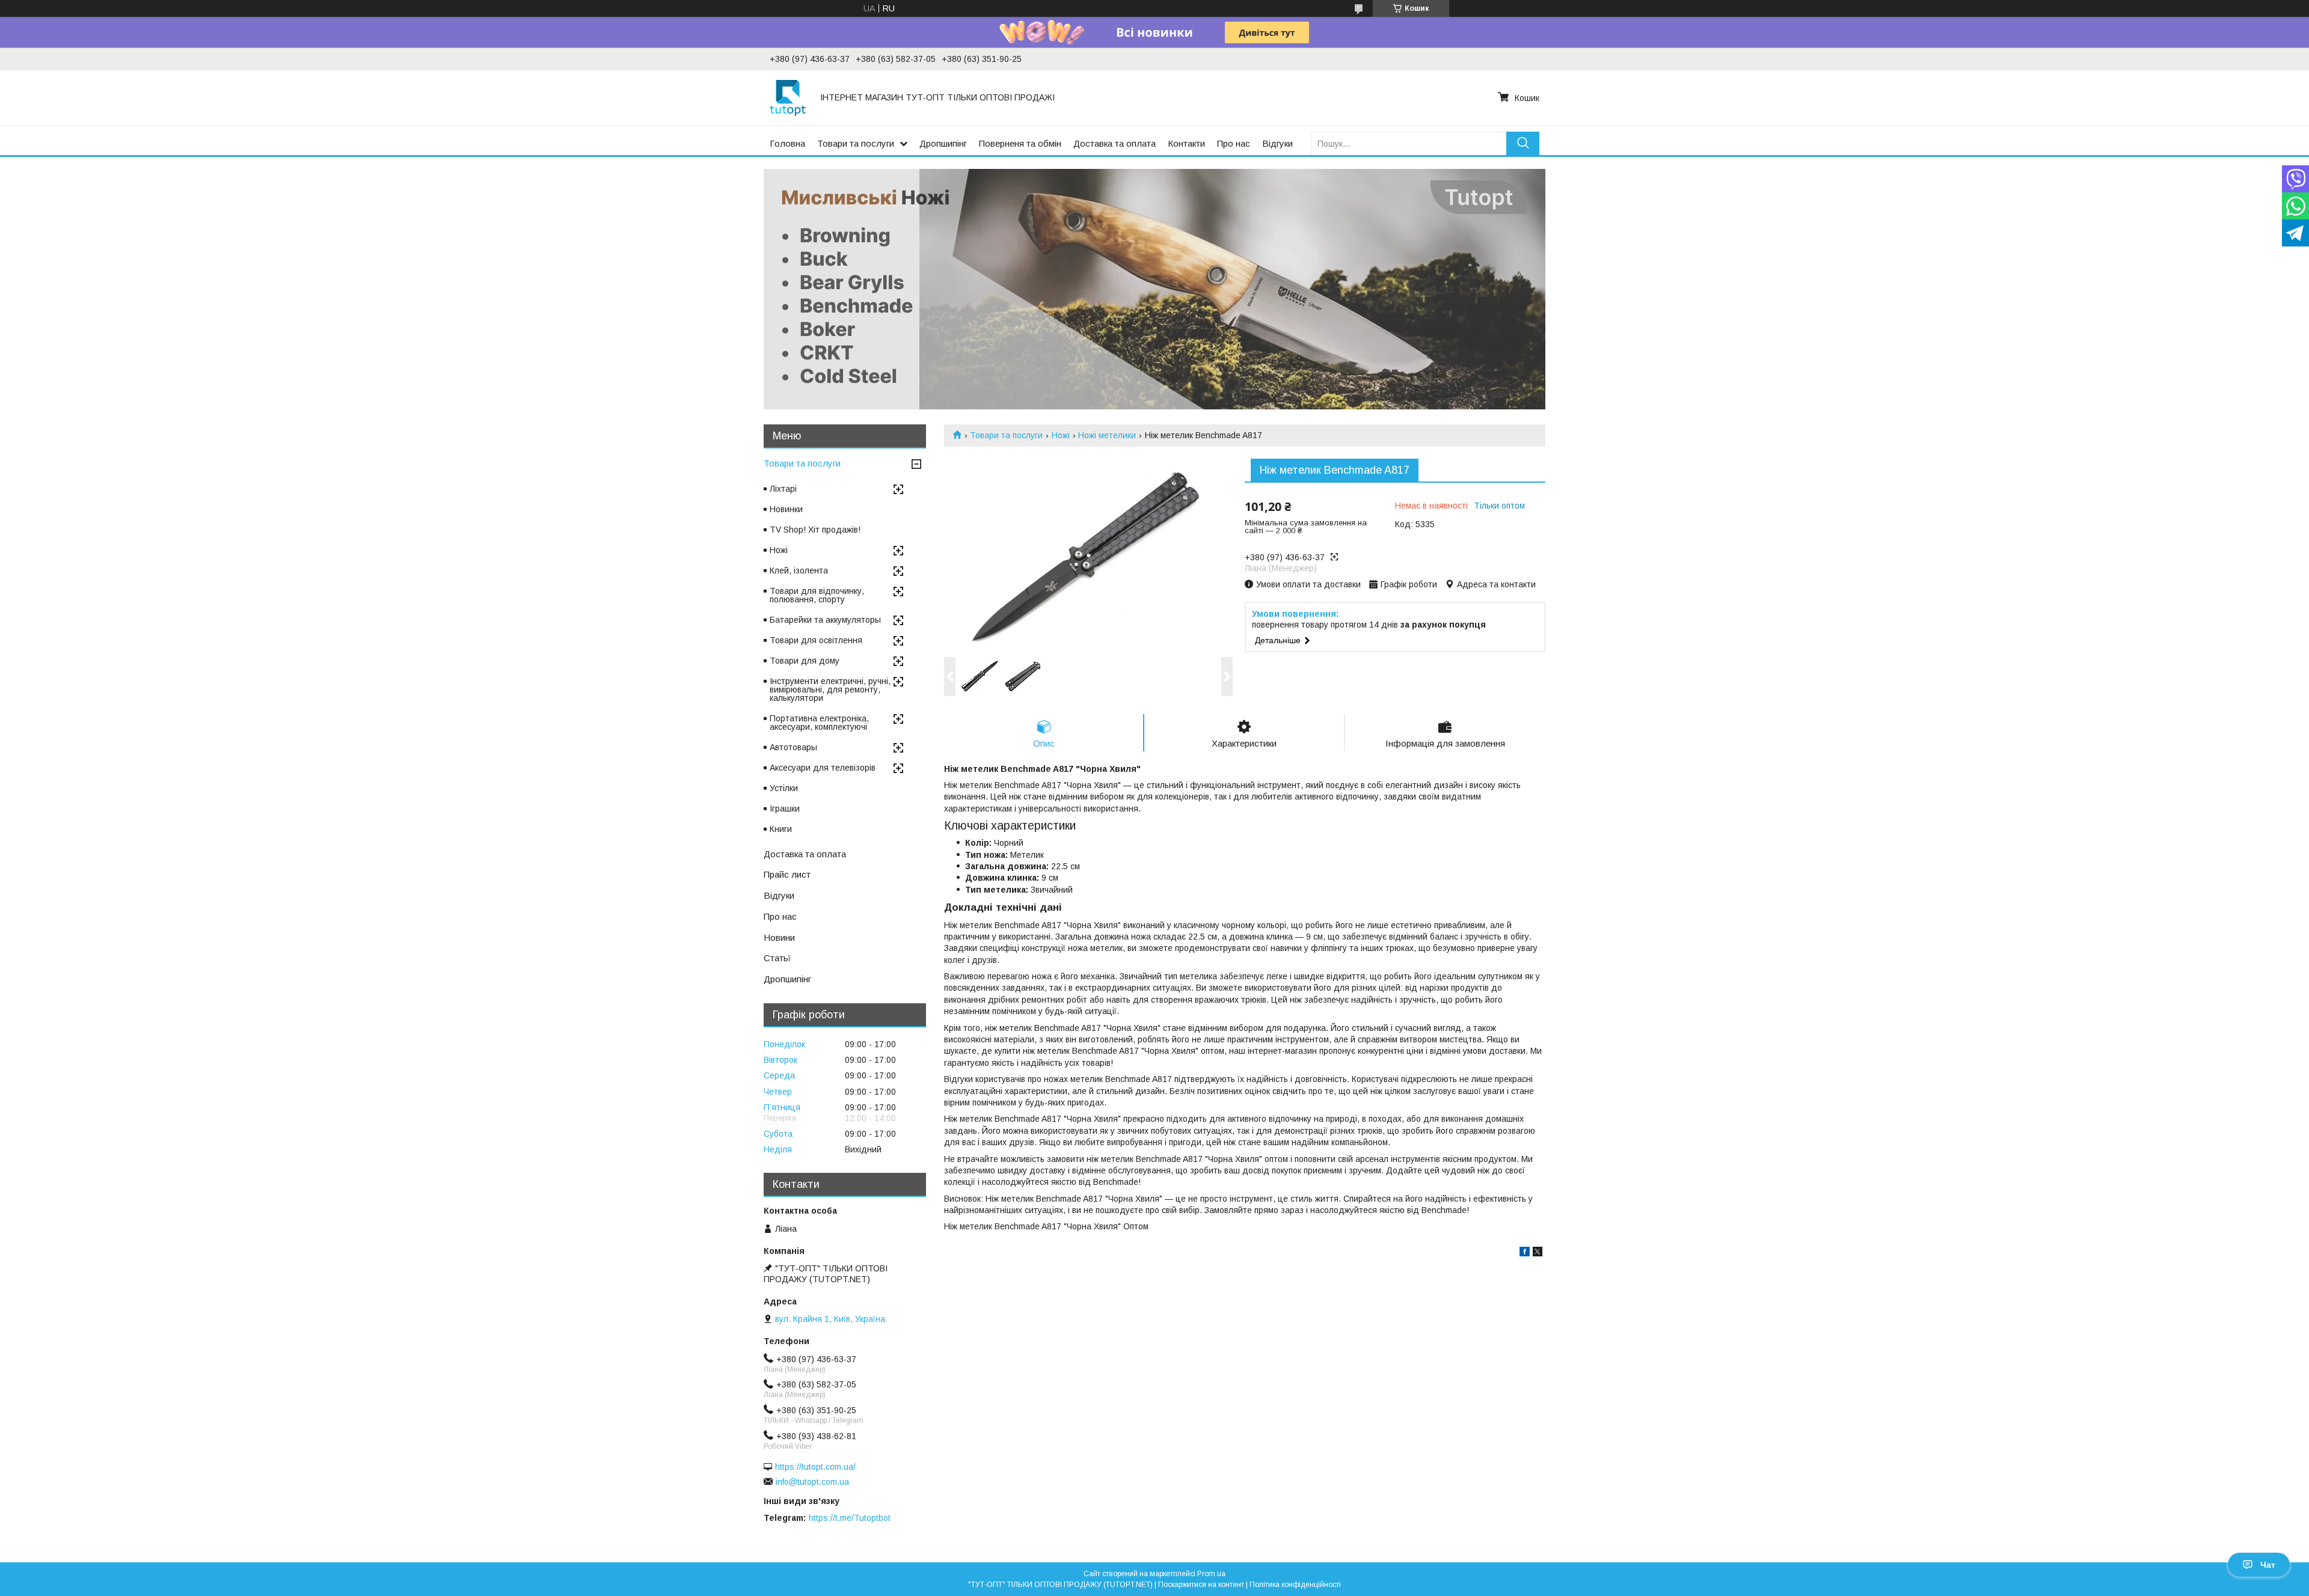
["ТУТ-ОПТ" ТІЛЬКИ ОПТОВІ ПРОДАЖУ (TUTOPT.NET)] (788, 97)
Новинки (786, 509)
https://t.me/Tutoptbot (850, 1518)
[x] (1538, 1253)
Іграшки (785, 809)
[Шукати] (1523, 143)
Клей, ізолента (799, 570)
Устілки (784, 788)
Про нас (1234, 143)
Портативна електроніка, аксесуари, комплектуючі (819, 723)
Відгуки (1277, 143)
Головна (787, 143)
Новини (779, 937)
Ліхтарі (783, 489)
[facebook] (1525, 1253)
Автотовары (793, 747)
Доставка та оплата (1115, 143)
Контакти (1186, 143)
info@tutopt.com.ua (812, 1482)
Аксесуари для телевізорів (823, 768)
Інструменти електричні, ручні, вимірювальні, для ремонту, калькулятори (830, 689)
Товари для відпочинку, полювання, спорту (817, 595)
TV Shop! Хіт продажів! (815, 530)
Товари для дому (805, 661)
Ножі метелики (1107, 435)
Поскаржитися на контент (1201, 1585)
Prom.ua (1211, 1574)
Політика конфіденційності (1295, 1585)
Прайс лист (787, 874)
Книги (781, 829)
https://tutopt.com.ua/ (815, 1467)
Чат (2268, 1565)
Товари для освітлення (816, 640)
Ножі (1061, 435)
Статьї (777, 958)
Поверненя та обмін (1020, 143)
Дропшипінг (943, 143)
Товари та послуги (856, 143)
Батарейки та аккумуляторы (825, 620)
